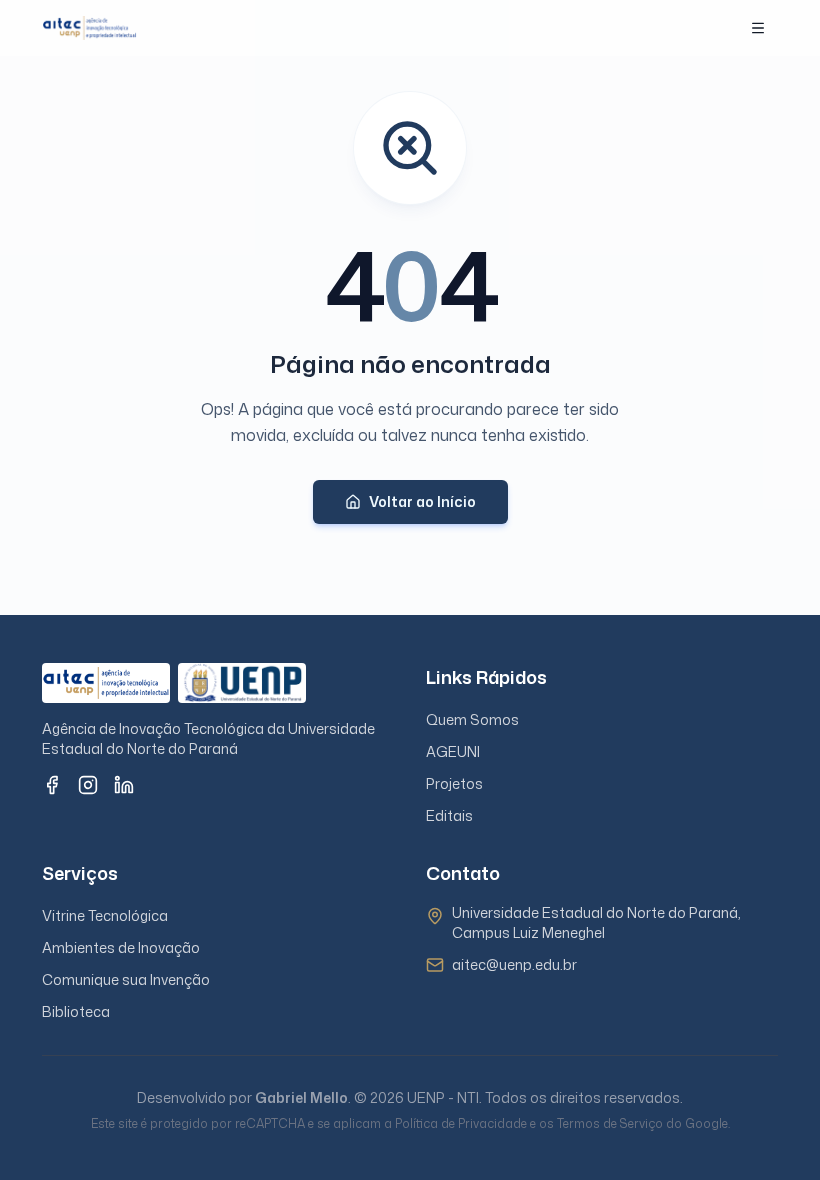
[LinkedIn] (124, 785)
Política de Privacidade (461, 1123)
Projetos (454, 783)
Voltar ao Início (422, 501)
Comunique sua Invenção (126, 979)
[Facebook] (52, 785)
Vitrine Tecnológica (105, 915)
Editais (449, 815)
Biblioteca (76, 1011)
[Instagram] (88, 785)
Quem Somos (472, 719)
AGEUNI (453, 751)
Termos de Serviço (610, 1123)
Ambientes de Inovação (121, 947)
